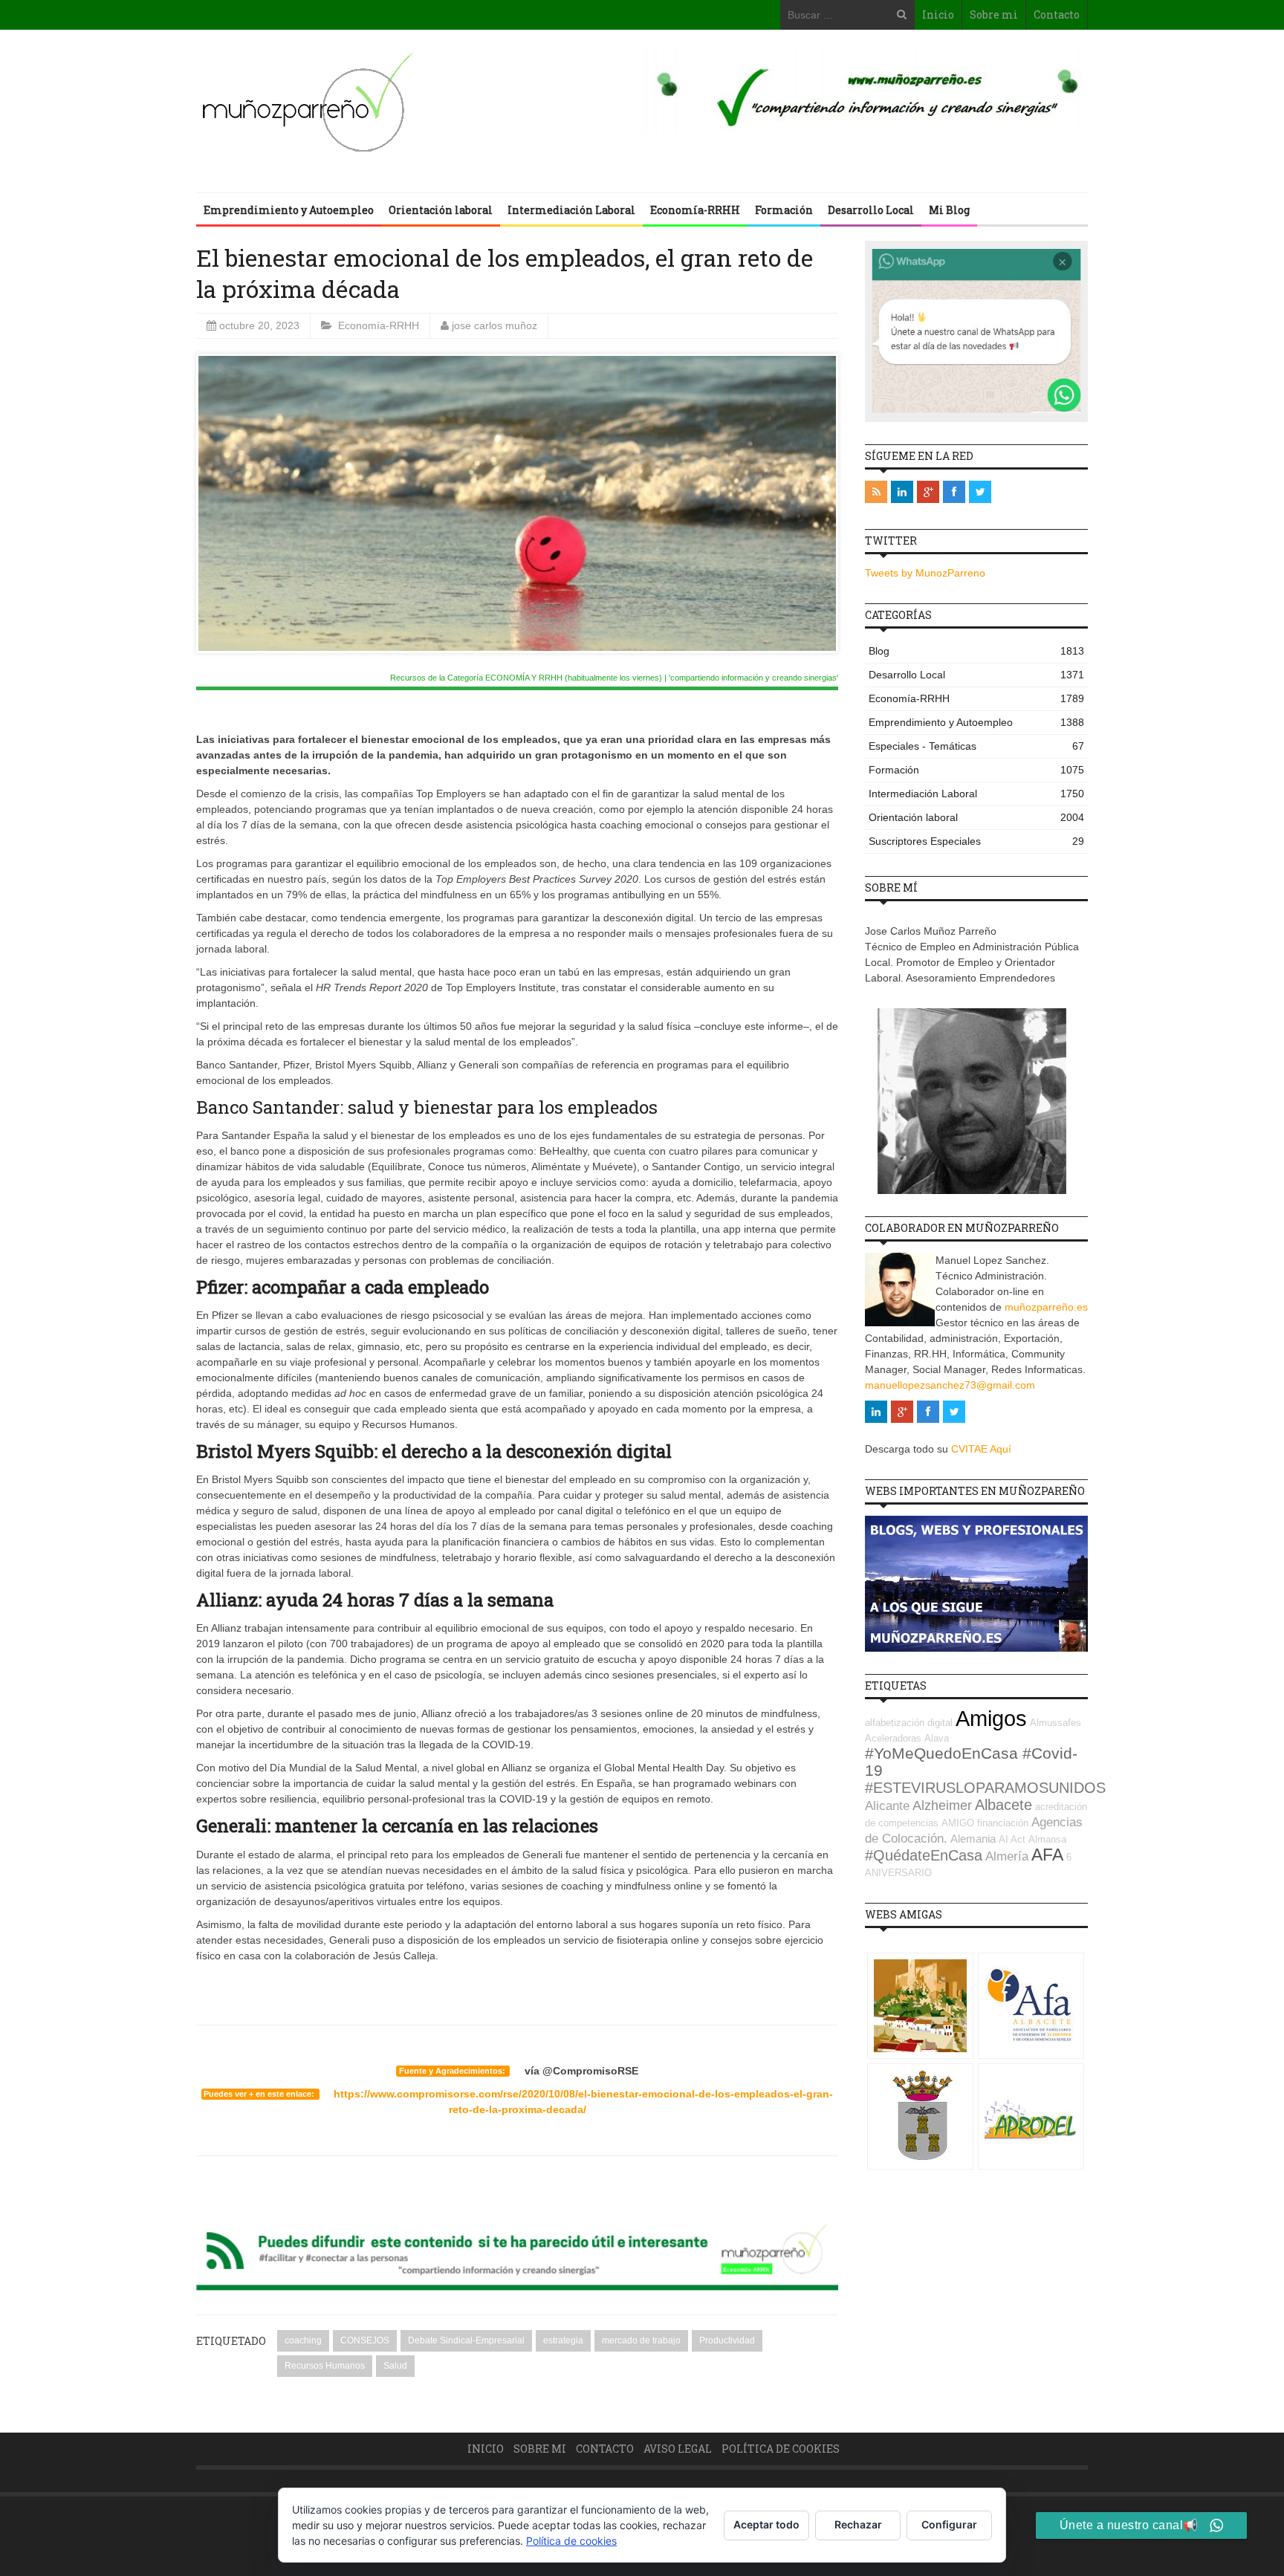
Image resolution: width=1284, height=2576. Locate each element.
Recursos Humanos (325, 2366)
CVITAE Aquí (981, 1449)
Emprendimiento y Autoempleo (289, 210)
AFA (1047, 1855)
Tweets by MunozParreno (925, 573)
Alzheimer (942, 1806)
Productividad (727, 2340)
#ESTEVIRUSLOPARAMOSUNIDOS (985, 1788)
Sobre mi (994, 14)
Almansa (1047, 1839)
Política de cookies (781, 2449)
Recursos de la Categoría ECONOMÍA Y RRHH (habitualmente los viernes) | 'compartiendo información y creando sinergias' (614, 678)
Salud (395, 2366)
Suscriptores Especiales (976, 841)
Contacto (1057, 14)
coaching (303, 2340)
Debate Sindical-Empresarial (466, 2340)
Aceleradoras (893, 1738)
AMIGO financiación (985, 1823)
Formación (784, 210)
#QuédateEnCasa (924, 1855)
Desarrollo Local (871, 210)
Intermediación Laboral (571, 210)
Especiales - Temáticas (976, 746)
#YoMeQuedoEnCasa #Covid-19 (971, 1762)
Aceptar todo (766, 2524)
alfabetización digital (909, 1723)
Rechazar (858, 2524)
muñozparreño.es (1046, 1307)
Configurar (949, 2524)
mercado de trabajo (641, 2340)
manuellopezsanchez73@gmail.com (950, 1385)
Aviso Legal (678, 2449)
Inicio (938, 14)
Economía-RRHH (695, 210)
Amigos (991, 1718)
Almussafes (1056, 1723)
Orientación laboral (441, 210)
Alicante (887, 1806)
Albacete (1003, 1805)
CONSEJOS (365, 2340)
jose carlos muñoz (495, 325)
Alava (937, 1738)
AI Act (1012, 1839)
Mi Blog (949, 210)
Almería (1007, 1856)
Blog (976, 651)
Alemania (973, 1839)
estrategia (563, 2340)
